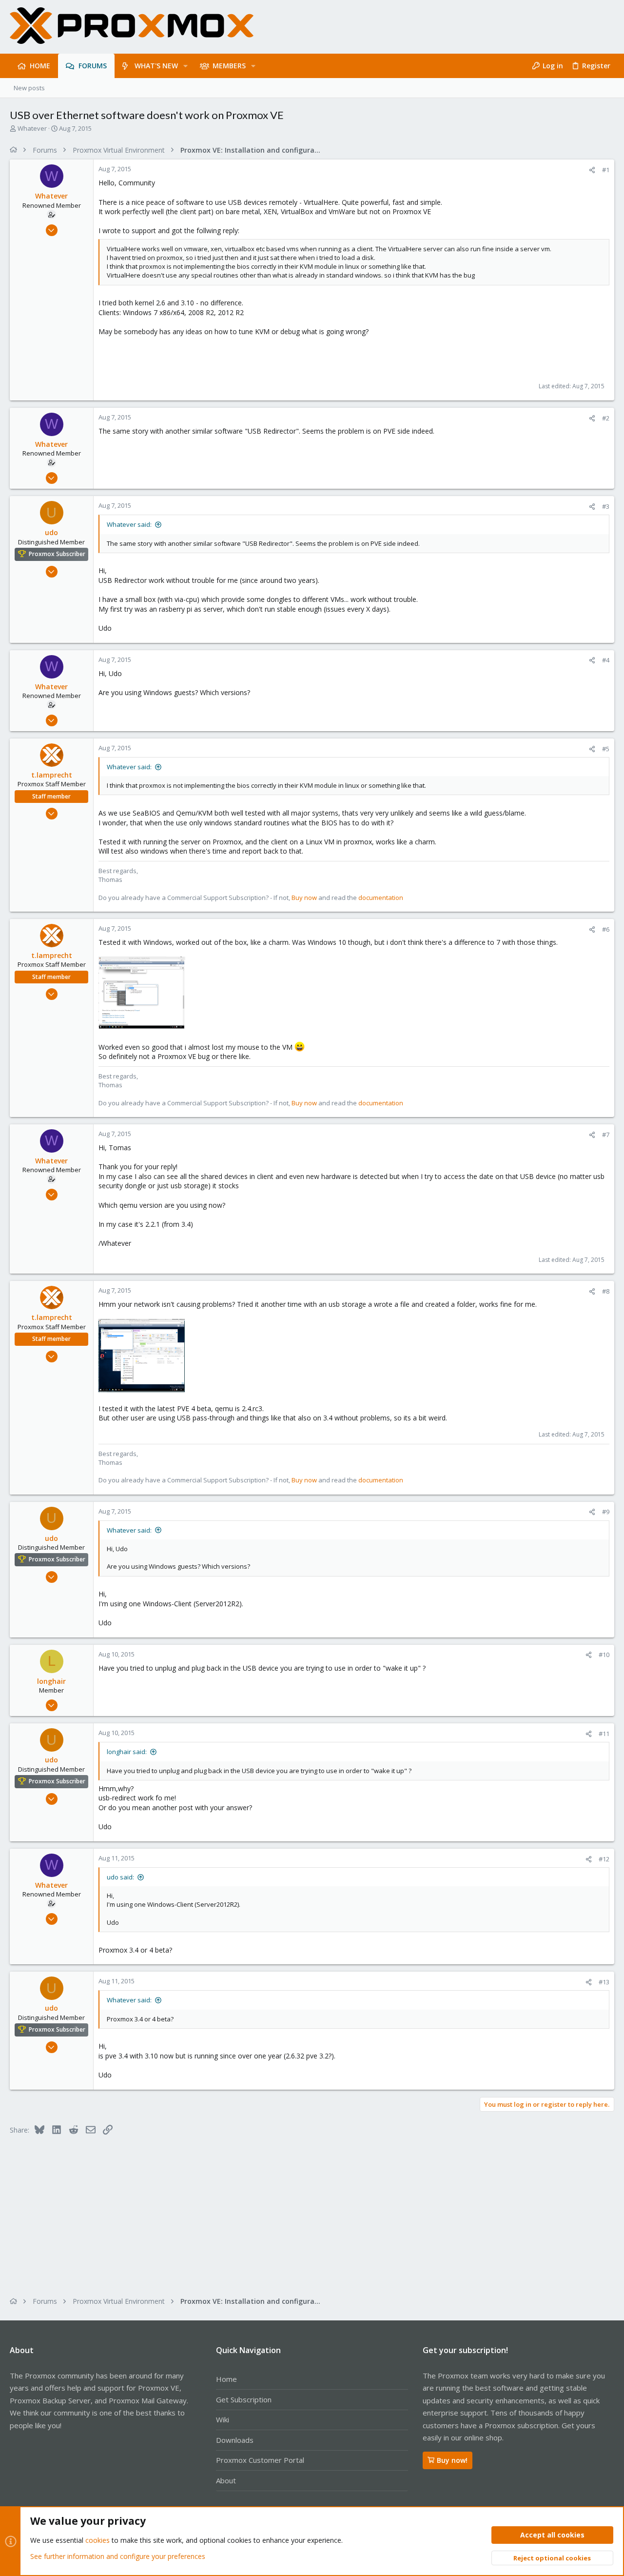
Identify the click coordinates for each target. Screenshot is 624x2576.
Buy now (304, 898)
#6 (606, 929)
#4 (606, 660)
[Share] (592, 170)
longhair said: (127, 1752)
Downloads (235, 2440)
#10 (604, 1655)
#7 (606, 1135)
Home (226, 2379)
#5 (606, 749)
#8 (606, 1291)
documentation (381, 898)
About (226, 2480)
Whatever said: (129, 524)
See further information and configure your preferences (118, 2556)
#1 (606, 170)
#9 (606, 1512)
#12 (604, 1859)
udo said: (120, 1877)
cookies (97, 2540)
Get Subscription (244, 2399)
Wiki (223, 2419)
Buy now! (452, 2460)
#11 (604, 1734)
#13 (604, 1982)
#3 (606, 506)
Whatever (32, 128)
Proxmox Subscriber (57, 554)
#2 (606, 418)
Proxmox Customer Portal (260, 2460)
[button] (185, 66)
